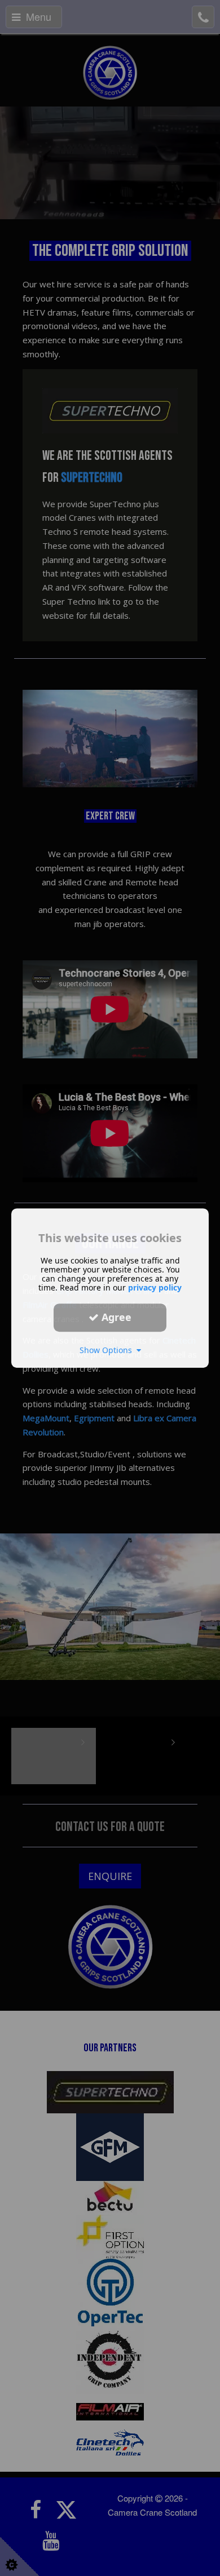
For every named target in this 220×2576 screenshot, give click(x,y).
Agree (115, 1317)
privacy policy (155, 1287)
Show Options (108, 1350)
